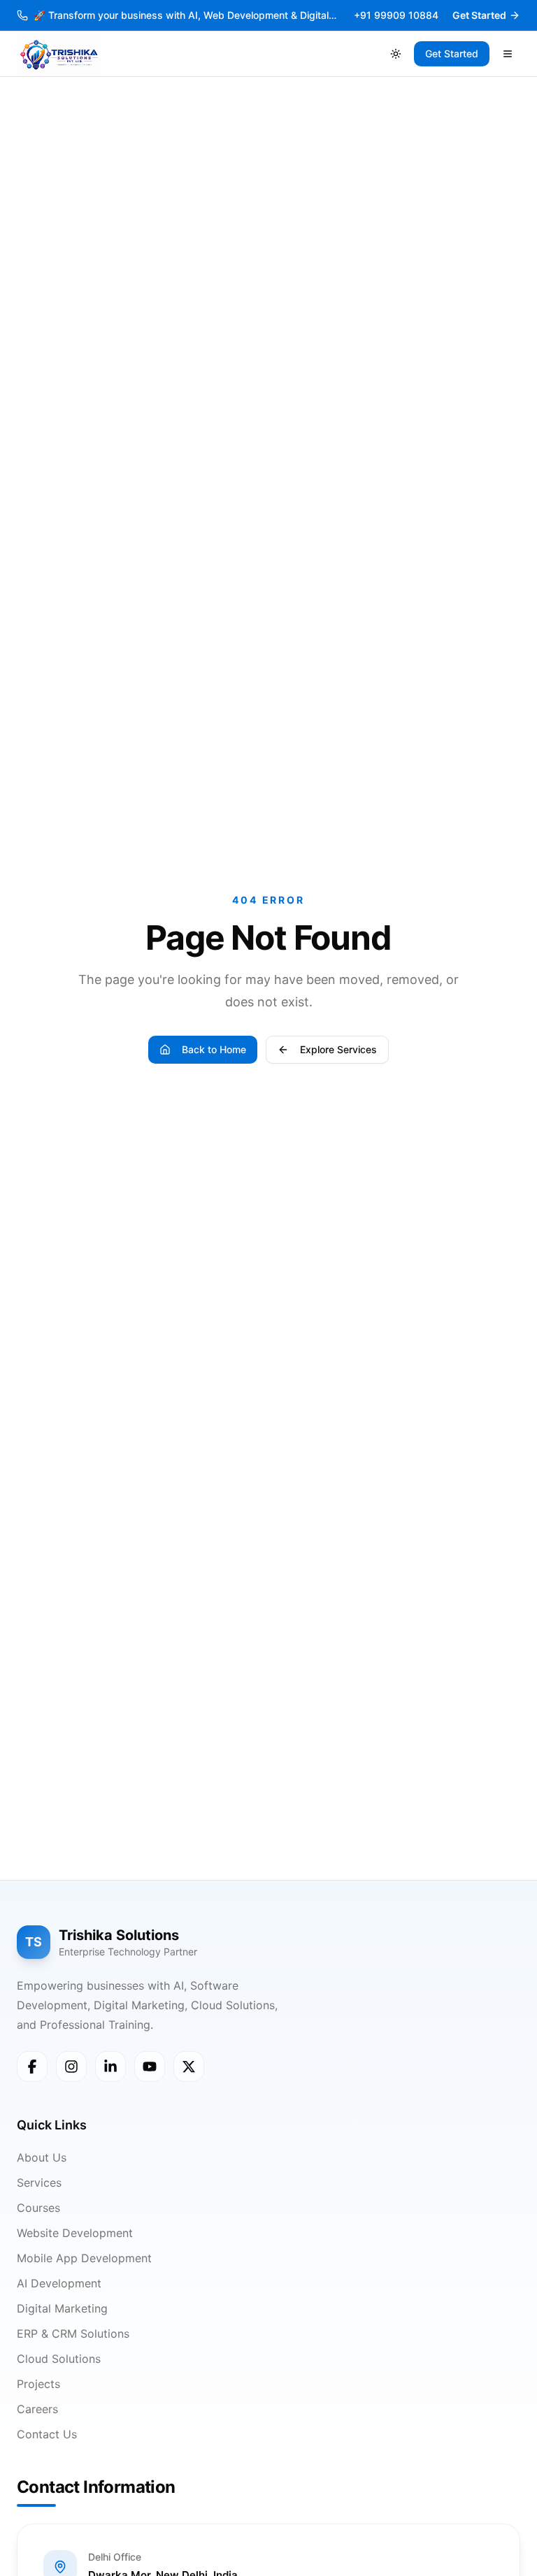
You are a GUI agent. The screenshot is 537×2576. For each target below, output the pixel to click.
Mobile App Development (84, 2258)
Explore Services (338, 1049)
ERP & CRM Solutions (73, 2333)
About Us (42, 2157)
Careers (37, 2409)
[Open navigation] (508, 54)
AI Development (59, 2283)
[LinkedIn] (110, 2067)
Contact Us (47, 2434)
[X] (189, 2067)
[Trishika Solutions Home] (59, 54)
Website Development (75, 2233)
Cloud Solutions (59, 2359)
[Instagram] (71, 2067)
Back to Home (214, 1049)
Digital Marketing (62, 2308)
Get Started (479, 15)
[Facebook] (32, 2067)
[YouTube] (150, 2067)
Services (39, 2183)
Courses (38, 2208)
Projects (38, 2384)
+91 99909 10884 (396, 15)
